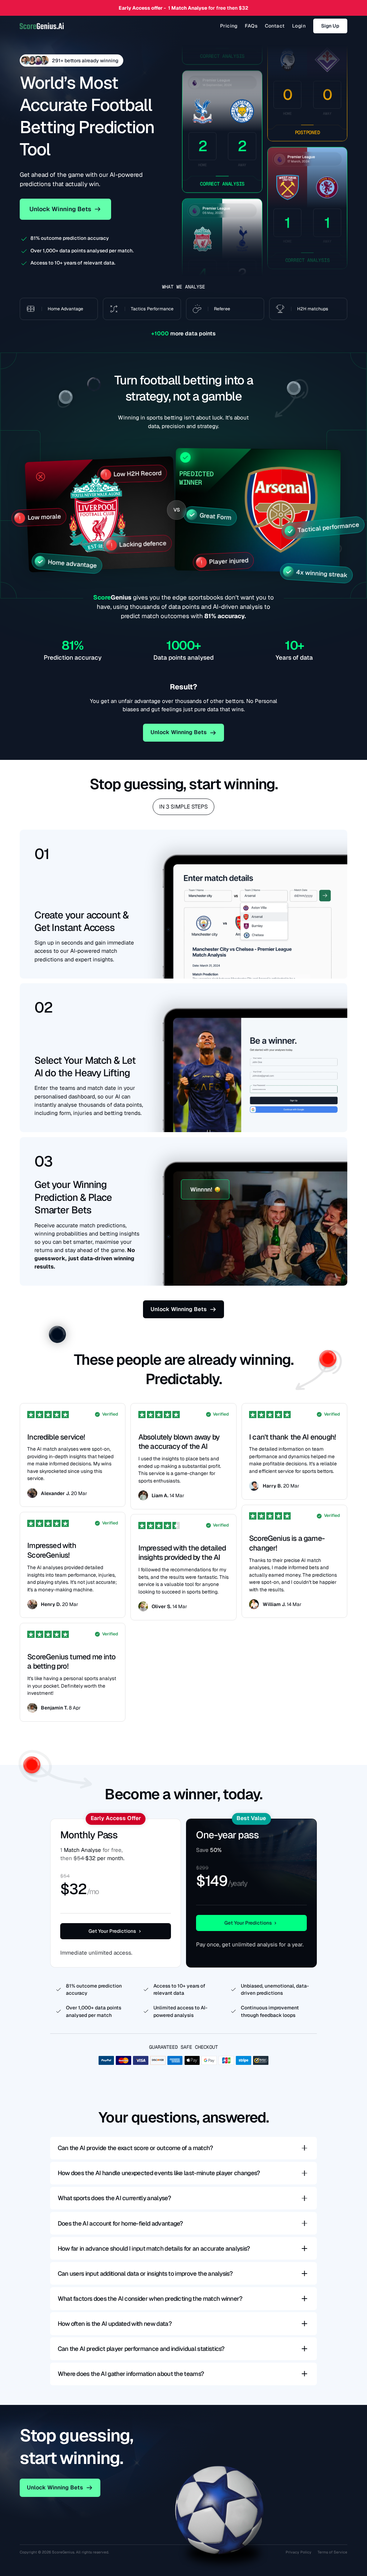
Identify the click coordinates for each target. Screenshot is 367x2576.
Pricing (229, 26)
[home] (42, 26)
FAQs (251, 26)
